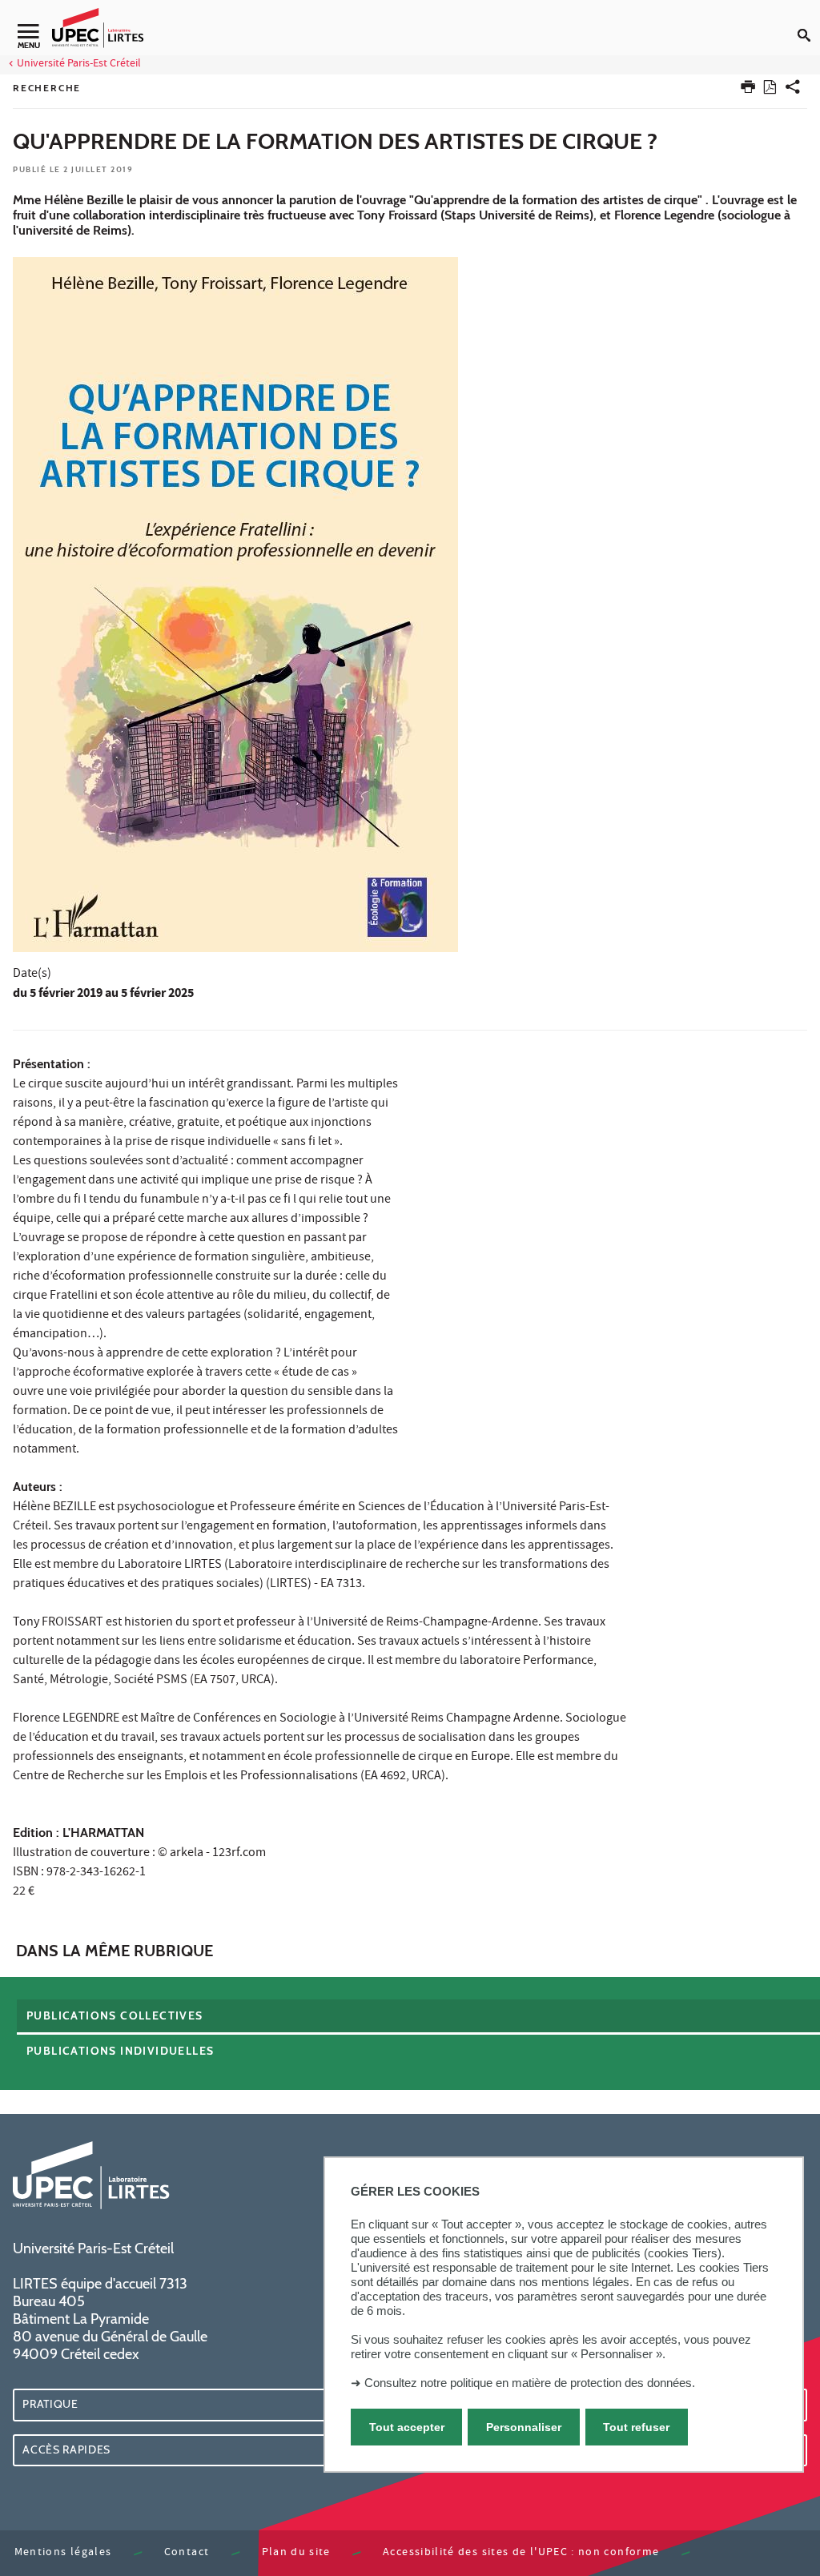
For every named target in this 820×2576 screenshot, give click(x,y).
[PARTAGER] (793, 90)
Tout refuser (636, 2427)
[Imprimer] (748, 90)
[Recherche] (809, 22)
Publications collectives (115, 2015)
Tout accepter (407, 2427)
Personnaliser (524, 2427)
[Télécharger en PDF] (770, 90)
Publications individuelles (120, 2051)
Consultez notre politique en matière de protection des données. (530, 2383)
